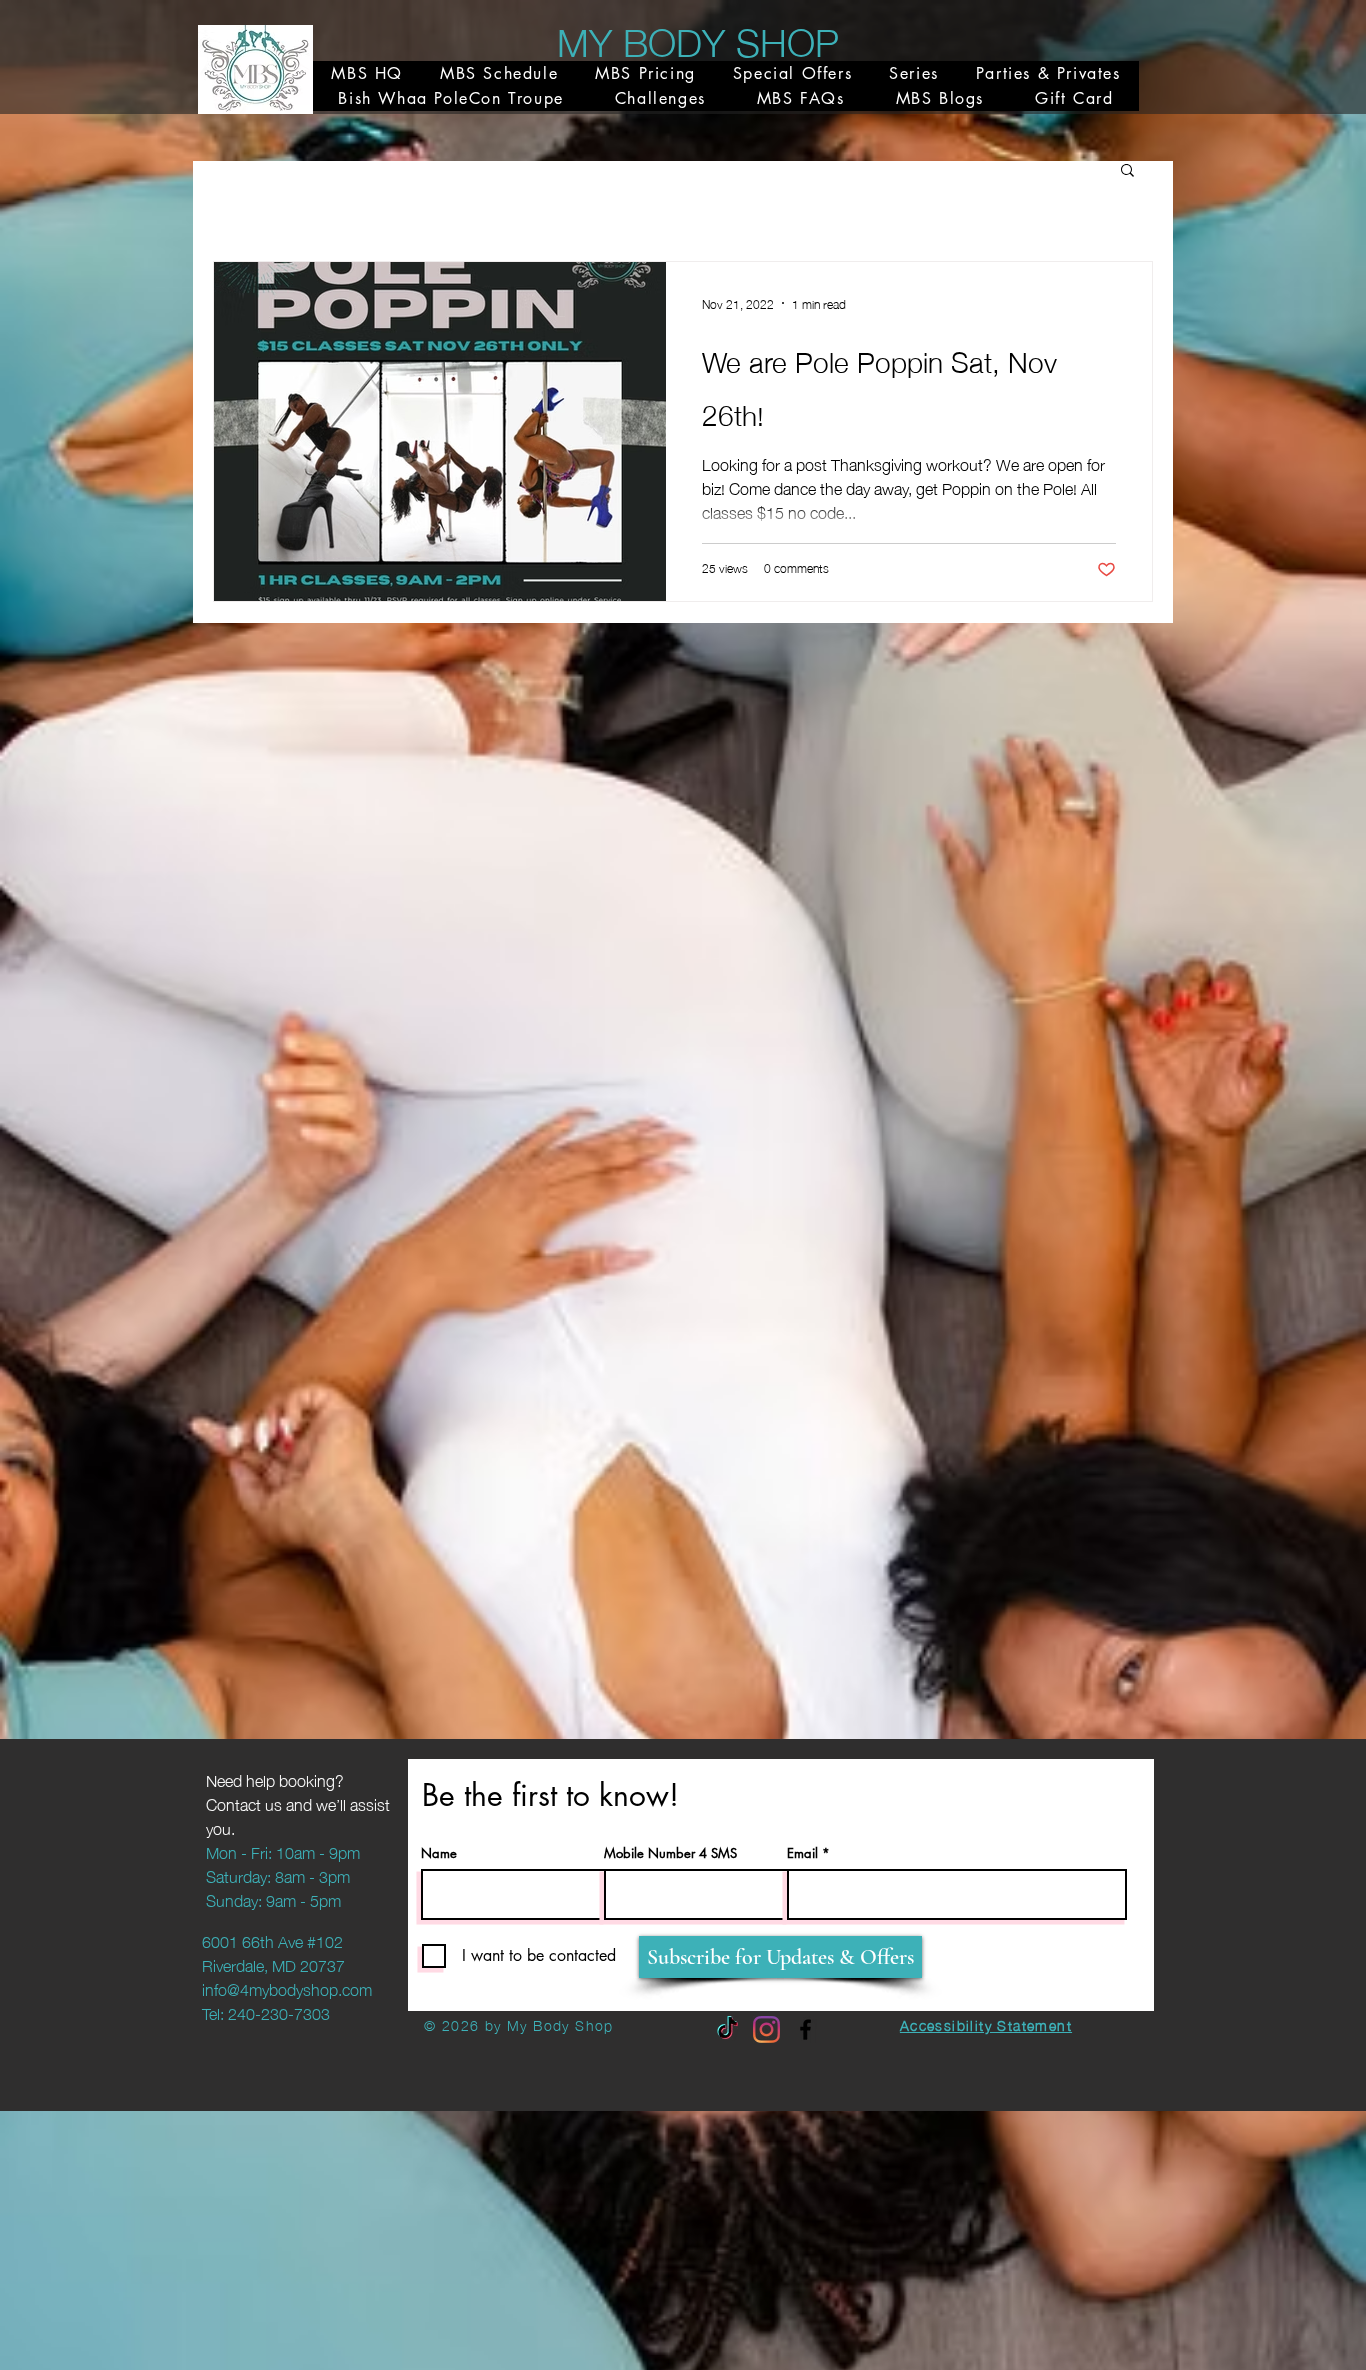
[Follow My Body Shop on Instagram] (766, 2029)
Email (802, 1853)
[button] (1127, 171)
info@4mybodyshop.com (287, 1988)
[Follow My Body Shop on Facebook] (805, 2029)
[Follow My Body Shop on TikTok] (727, 2029)
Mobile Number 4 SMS (670, 1853)
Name (439, 1853)
